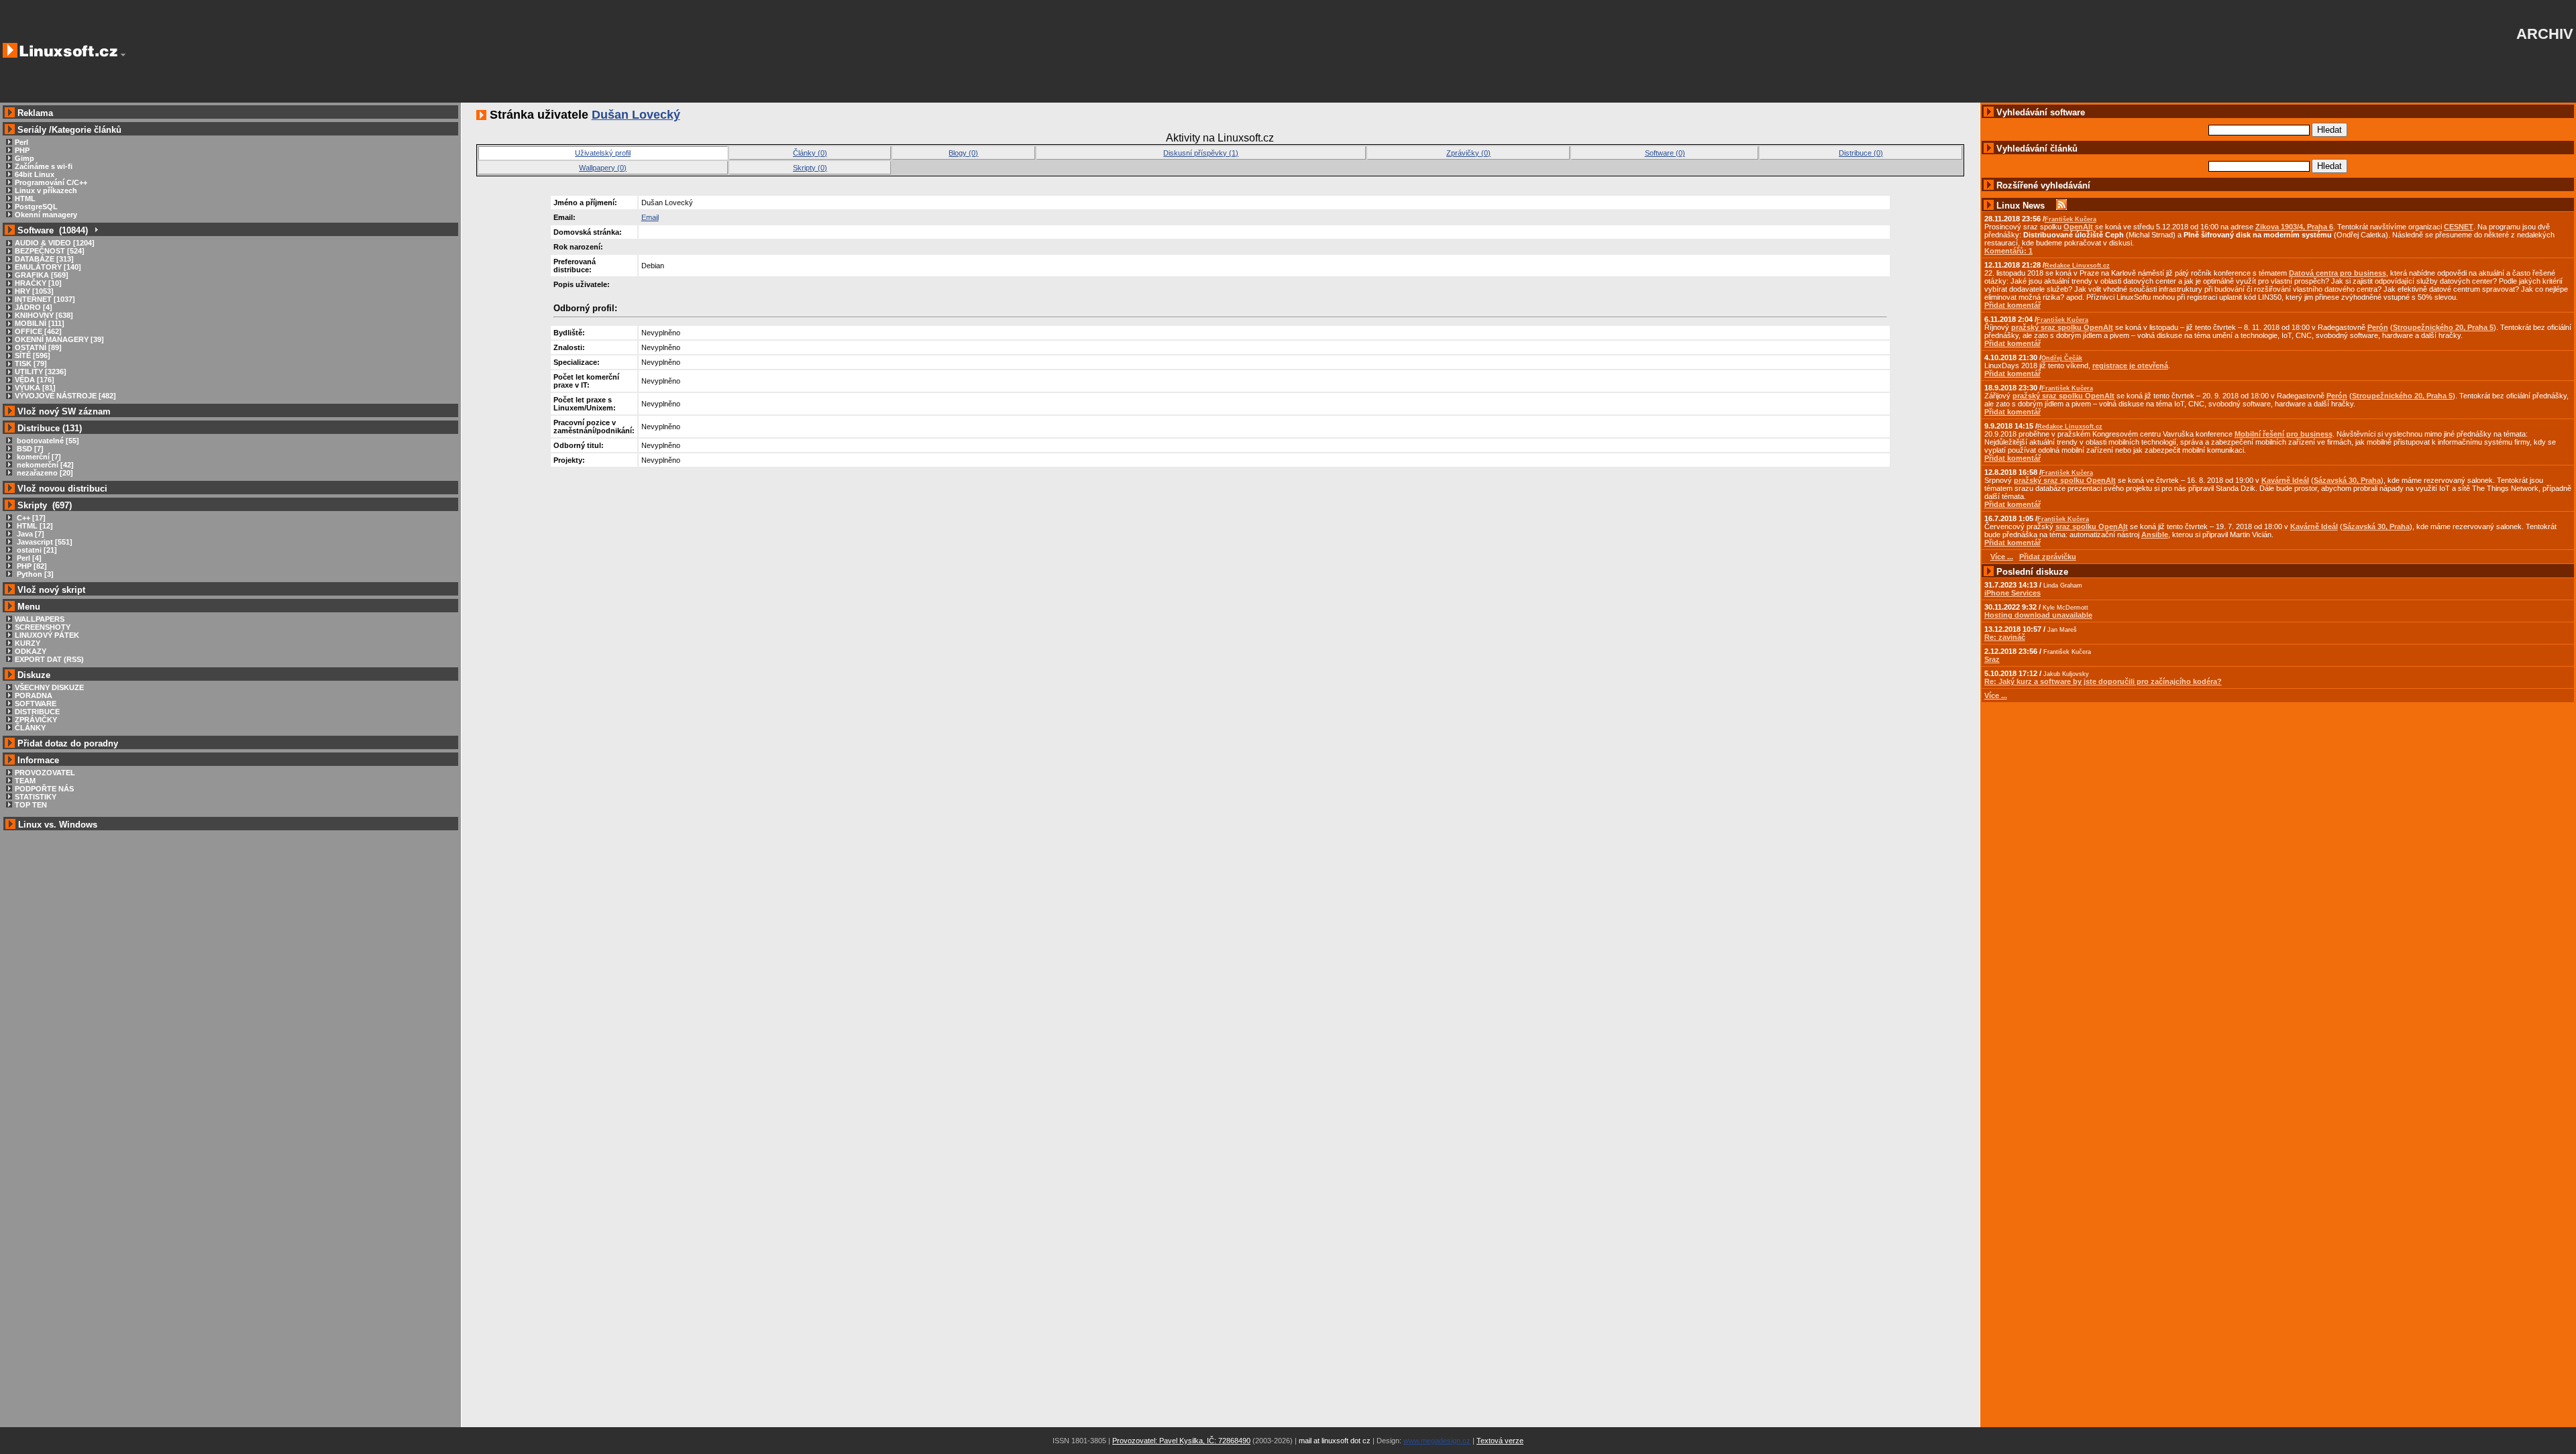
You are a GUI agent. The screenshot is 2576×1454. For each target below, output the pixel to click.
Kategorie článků (87, 130)
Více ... (1996, 695)
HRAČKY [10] (38, 283)
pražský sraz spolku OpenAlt (2062, 327)
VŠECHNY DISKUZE (49, 687)
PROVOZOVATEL (45, 773)
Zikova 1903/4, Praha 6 (2294, 227)
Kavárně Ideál (2285, 480)
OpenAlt (2078, 227)
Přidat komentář (2012, 305)
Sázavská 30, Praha (2347, 480)
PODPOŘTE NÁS (44, 789)
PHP (22, 150)
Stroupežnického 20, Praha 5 (2443, 327)
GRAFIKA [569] (42, 275)
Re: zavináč (2005, 637)
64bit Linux (35, 174)
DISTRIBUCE (37, 712)
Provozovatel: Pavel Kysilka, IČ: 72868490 (1181, 1441)
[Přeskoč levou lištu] (123, 55)
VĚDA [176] (35, 380)
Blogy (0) (963, 153)
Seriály (32, 130)
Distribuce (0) (1861, 153)
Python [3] (34, 574)
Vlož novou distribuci (62, 489)
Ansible (2155, 535)
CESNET (2459, 227)
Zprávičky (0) (1468, 153)
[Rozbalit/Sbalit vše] (96, 230)
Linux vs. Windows (58, 825)
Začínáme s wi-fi (44, 166)
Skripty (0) (810, 168)
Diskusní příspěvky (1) (1201, 153)
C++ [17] (30, 518)
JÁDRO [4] (34, 307)
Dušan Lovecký (636, 115)
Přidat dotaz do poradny (66, 743)
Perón (2378, 327)
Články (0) (810, 153)
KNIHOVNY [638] (44, 315)
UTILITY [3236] (41, 372)
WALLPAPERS (40, 619)
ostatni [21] (36, 550)
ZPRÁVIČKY (36, 720)
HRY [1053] (34, 291)
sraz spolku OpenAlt (2092, 526)
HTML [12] (34, 526)
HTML (25, 199)
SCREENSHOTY (43, 627)
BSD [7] (29, 449)
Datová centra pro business (2338, 273)
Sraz (1992, 659)
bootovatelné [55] (47, 441)
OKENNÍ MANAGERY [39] (59, 339)
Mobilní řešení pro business (2284, 434)
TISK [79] (31, 363)
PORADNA (34, 695)
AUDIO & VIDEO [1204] (55, 243)
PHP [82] (31, 566)
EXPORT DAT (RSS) (49, 659)
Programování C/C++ (51, 182)
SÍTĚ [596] (33, 355)
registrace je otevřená (2130, 366)
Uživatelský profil (603, 153)
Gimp (24, 158)
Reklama (35, 113)
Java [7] (30, 534)
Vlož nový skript (51, 590)
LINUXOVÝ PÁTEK (47, 635)
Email (650, 217)
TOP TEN (31, 805)
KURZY (28, 643)
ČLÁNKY (30, 728)
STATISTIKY (36, 797)
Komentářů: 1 (2008, 251)
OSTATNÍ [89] (38, 347)
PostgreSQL (36, 207)
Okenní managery (46, 215)
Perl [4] (28, 558)
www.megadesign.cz (1437, 1441)
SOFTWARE (36, 704)
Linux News (2021, 206)
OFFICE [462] (38, 331)
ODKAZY (31, 651)
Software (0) (1665, 153)
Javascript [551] (44, 542)
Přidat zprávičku (2048, 557)
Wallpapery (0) (603, 168)
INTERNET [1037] (45, 299)
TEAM (25, 781)
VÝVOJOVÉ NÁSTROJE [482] (65, 396)
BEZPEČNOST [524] (50, 251)
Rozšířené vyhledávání (2043, 185)
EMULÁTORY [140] (48, 267)
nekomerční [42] (44, 465)
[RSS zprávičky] (2061, 206)
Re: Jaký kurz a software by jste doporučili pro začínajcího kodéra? (2103, 681)
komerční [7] (38, 457)
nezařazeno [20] (44, 473)
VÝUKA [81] (35, 388)
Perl (21, 142)
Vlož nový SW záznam (64, 411)
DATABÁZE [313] (44, 259)
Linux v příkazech (46, 190)
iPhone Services (2012, 593)
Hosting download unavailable (2038, 615)
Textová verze (1500, 1441)
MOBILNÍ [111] (40, 323)
